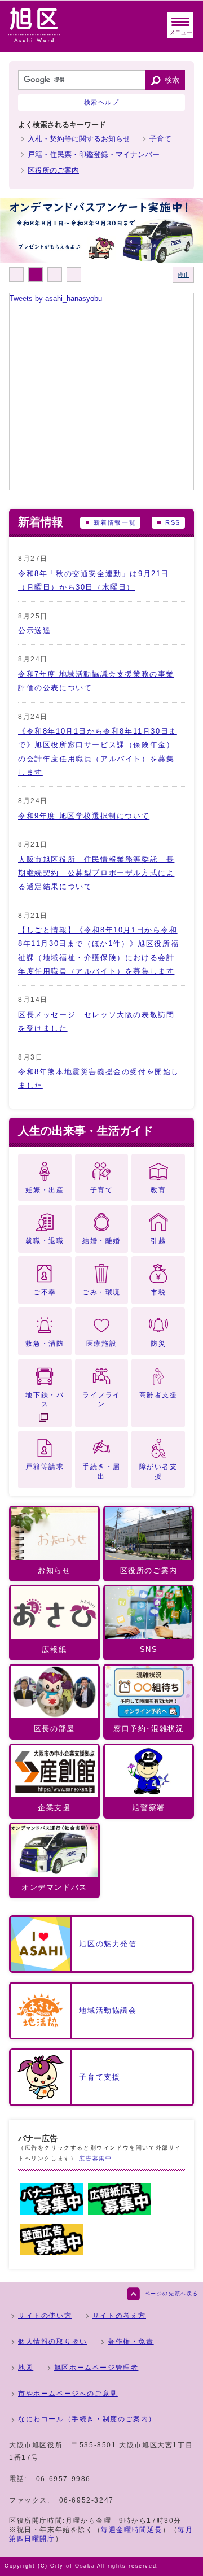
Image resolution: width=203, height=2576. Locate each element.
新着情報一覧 (115, 522)
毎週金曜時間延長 (132, 2530)
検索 (172, 80)
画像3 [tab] (55, 274)
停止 (183, 275)
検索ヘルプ (102, 102)
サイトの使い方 (45, 2316)
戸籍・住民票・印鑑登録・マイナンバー (94, 154)
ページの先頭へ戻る (172, 2294)
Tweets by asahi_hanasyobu (56, 298)
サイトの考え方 (119, 2316)
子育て (160, 139)
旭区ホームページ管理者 (96, 2368)
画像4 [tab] (74, 274)
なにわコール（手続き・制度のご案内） (87, 2419)
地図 (26, 2368)
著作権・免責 (131, 2342)
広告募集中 (95, 2158)
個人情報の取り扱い (52, 2342)
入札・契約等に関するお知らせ (79, 139)
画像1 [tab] (16, 274)
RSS (173, 522)
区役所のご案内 (53, 170)
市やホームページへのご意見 (68, 2394)
